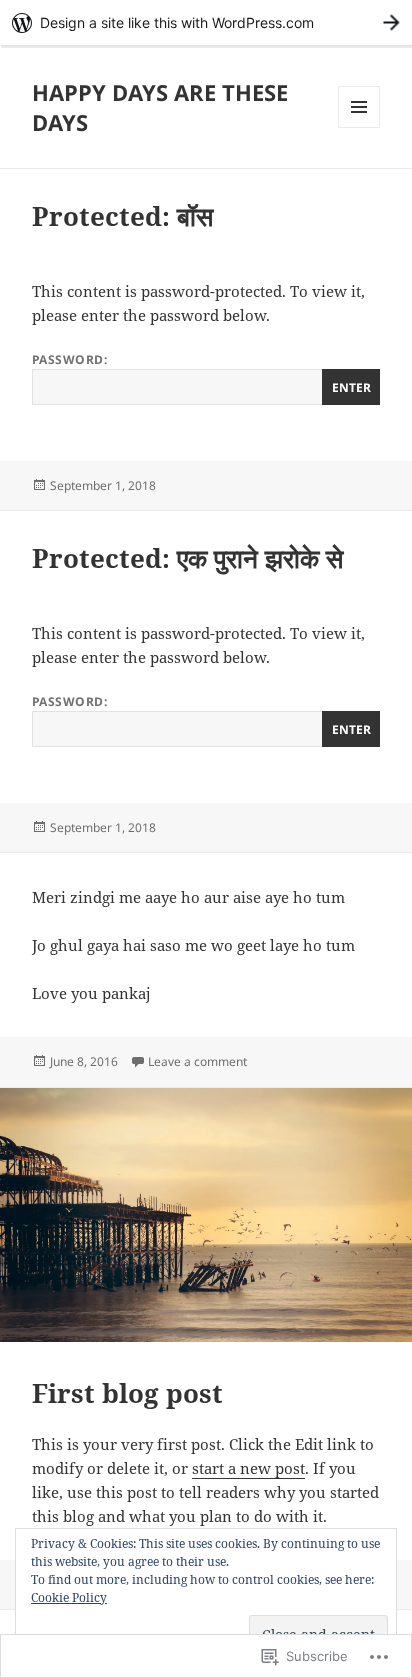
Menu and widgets (359, 127)
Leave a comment (197, 1061)
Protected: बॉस (122, 216)
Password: (69, 359)
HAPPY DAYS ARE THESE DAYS (160, 107)
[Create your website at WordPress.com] (206, 22)
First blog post (127, 1393)
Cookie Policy (69, 1597)
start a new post (248, 1468)
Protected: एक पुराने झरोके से (187, 558)
